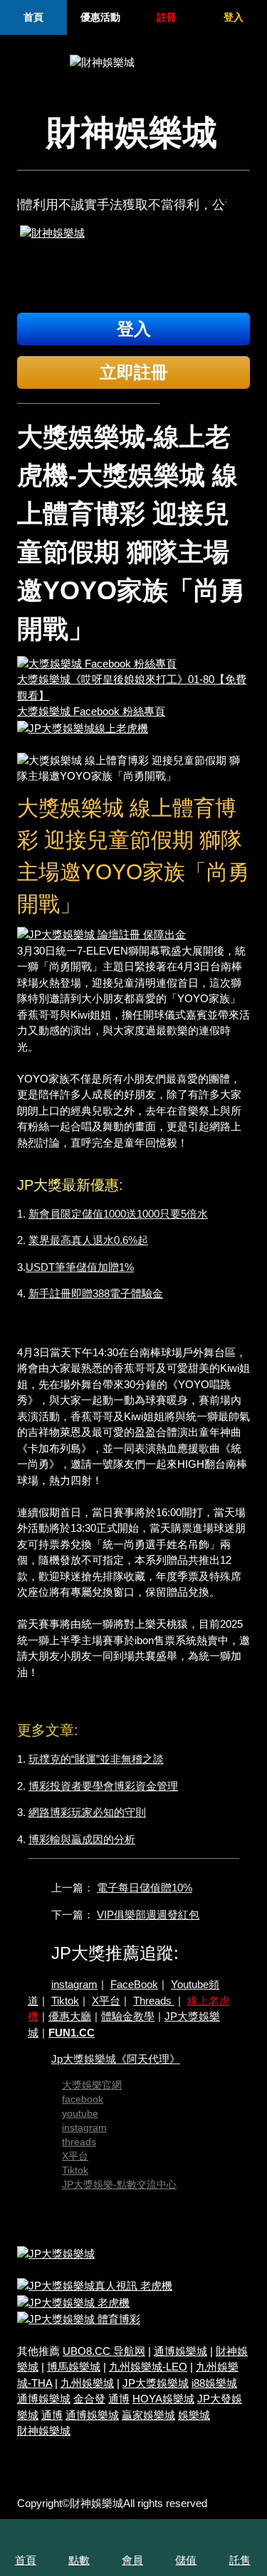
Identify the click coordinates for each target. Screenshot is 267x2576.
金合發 (89, 2399)
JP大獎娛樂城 (156, 2383)
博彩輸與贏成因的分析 (82, 1839)
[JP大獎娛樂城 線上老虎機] (83, 728)
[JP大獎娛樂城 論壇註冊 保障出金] (101, 934)
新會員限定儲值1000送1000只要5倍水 (118, 1214)
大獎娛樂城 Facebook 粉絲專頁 (91, 711)
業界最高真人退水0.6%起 (88, 1240)
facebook (83, 2099)
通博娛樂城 (180, 2351)
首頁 (33, 17)
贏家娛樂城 (148, 2415)
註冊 (167, 17)
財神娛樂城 (44, 2431)
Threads (154, 2001)
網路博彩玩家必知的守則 (87, 1812)
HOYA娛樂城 (163, 2399)
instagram (74, 1984)
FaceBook (134, 1984)
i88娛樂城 (214, 2383)
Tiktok (65, 2001)
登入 (234, 17)
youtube (80, 2113)
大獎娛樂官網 (92, 2085)
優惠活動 (100, 17)
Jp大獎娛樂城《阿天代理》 (116, 2059)
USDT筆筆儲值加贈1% (80, 1267)
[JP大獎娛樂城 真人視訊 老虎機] (95, 2286)
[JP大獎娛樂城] (56, 2253)
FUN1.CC (72, 2033)
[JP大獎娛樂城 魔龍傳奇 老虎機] (73, 2302)
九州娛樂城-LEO (148, 2367)
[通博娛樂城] (133, 264)
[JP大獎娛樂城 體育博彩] (79, 2318)
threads (79, 2142)
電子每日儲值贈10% (145, 1888)
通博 (119, 2399)
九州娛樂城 (87, 2383)
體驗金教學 (128, 2016)
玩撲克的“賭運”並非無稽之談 (96, 1759)
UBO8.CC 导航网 (104, 2351)
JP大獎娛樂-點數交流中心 (119, 2184)
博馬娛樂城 (74, 2367)
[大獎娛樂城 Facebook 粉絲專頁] (97, 663)
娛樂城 (194, 2415)
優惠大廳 (70, 2016)
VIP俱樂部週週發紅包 (148, 1915)
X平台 (106, 2001)
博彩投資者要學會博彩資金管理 (103, 1786)
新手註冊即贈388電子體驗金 (96, 1293)
